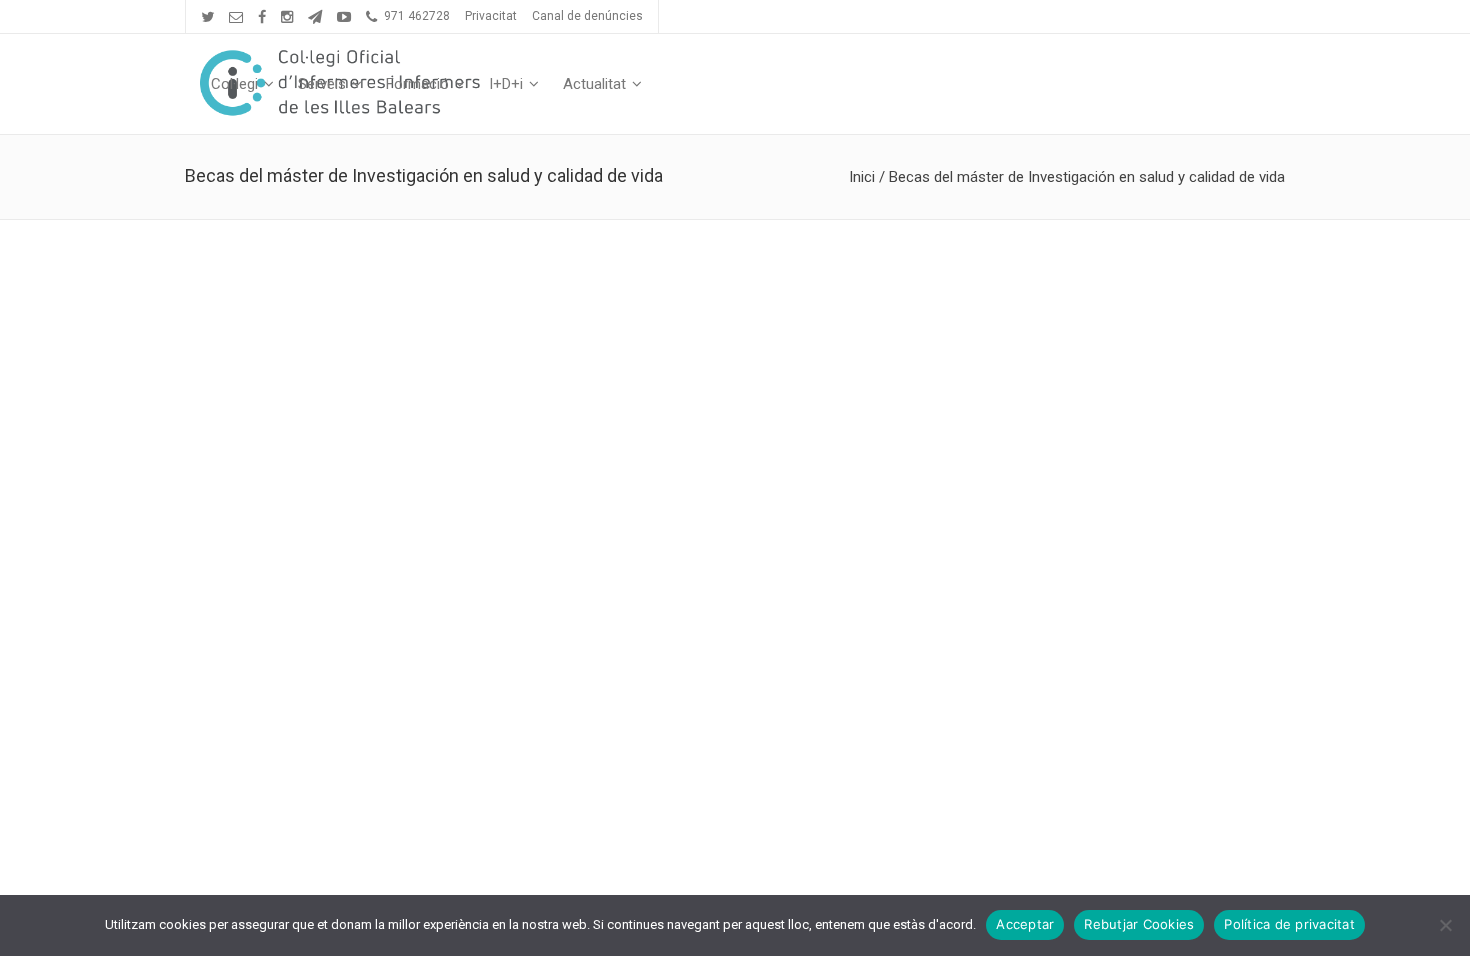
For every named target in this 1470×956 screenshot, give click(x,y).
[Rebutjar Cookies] (1445, 925)
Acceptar (1025, 924)
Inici (862, 177)
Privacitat (491, 16)
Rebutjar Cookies (1139, 924)
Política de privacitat (1289, 924)
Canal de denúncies (587, 16)
